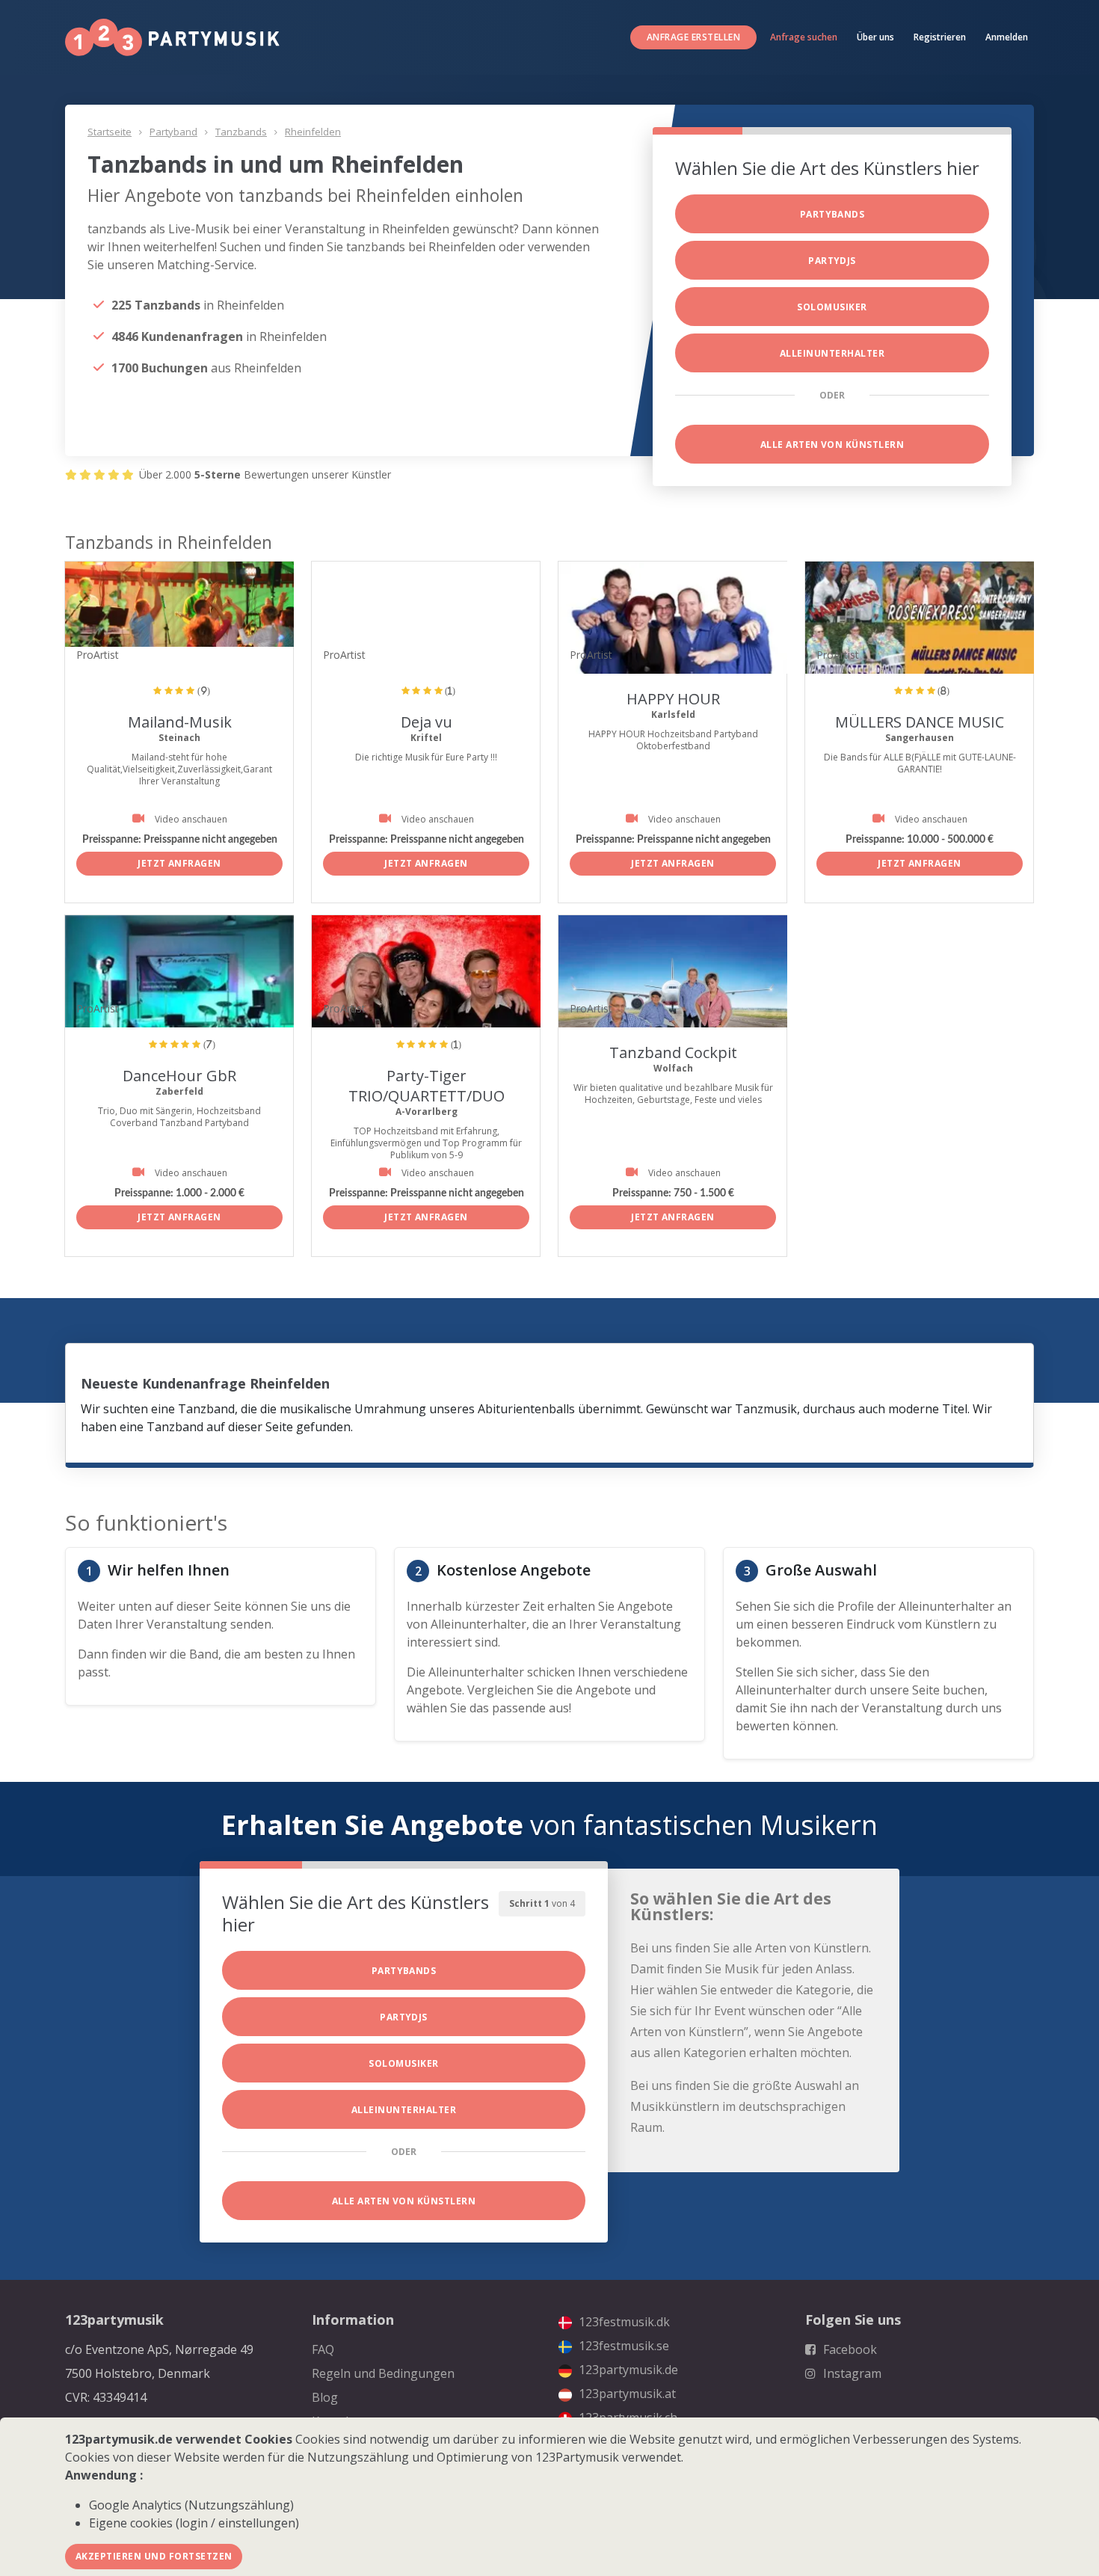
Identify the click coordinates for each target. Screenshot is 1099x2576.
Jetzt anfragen (179, 863)
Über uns (875, 37)
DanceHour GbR (179, 1076)
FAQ (323, 2349)
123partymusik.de (627, 2370)
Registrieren (940, 37)
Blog (325, 2397)
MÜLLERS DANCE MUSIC (920, 722)
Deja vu (427, 722)
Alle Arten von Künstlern (832, 445)
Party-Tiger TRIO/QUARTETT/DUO (427, 1086)
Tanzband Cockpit (673, 1052)
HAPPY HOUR (673, 699)
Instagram (851, 2373)
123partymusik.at (626, 2394)
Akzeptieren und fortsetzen (154, 2556)
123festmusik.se (622, 2346)
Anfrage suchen (804, 37)
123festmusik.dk (623, 2322)
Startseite (110, 132)
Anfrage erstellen (693, 37)
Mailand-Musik (180, 722)
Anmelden (1007, 37)
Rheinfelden (313, 132)
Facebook (849, 2349)
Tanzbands (241, 132)
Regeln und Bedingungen (383, 2373)
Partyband (173, 132)
